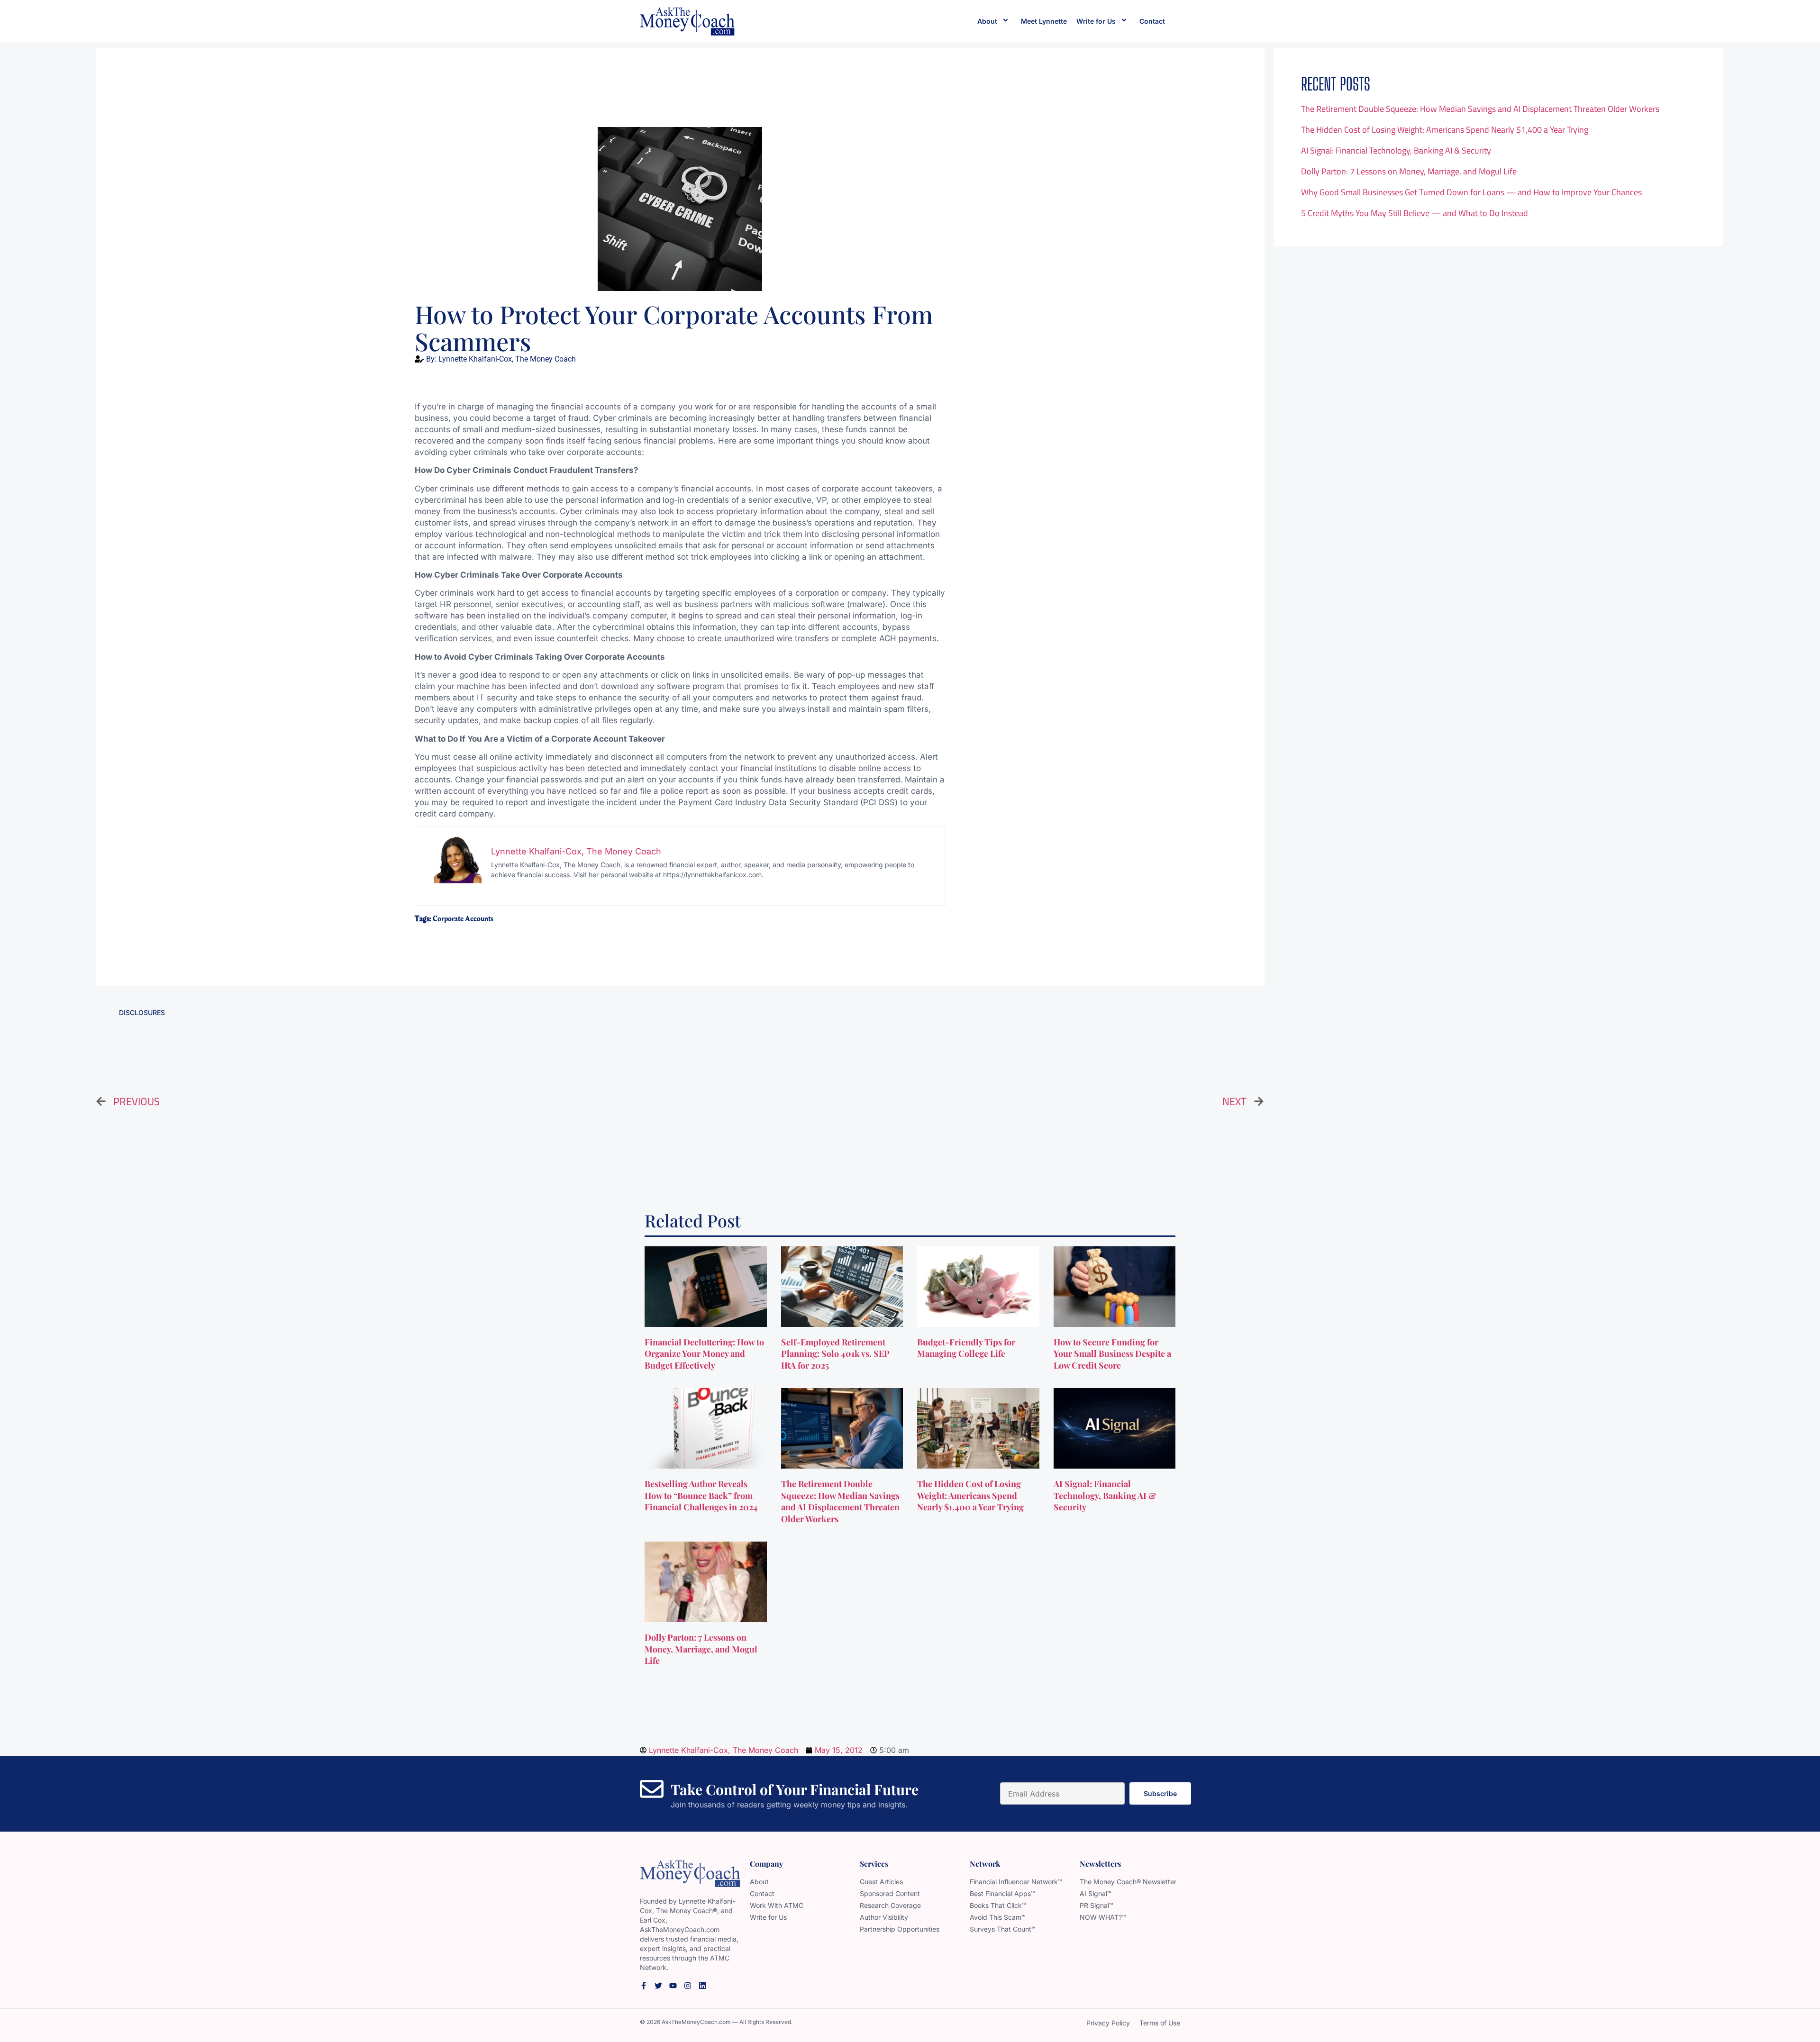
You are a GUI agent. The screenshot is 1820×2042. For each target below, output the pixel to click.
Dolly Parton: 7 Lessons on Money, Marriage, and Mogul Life (1409, 171)
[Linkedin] (702, 1986)
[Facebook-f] (644, 1986)
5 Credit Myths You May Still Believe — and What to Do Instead (1415, 213)
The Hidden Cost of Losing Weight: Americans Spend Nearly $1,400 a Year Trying (1445, 130)
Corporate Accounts (463, 919)
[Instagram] (688, 1986)
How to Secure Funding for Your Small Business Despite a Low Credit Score (1112, 1354)
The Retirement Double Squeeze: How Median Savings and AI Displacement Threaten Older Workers (1480, 109)
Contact (1152, 21)
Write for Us (1096, 21)
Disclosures (142, 1012)
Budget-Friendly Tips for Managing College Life (966, 1348)
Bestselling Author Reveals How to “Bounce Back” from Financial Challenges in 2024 (702, 1496)
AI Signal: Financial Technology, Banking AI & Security (1396, 150)
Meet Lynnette (1044, 21)
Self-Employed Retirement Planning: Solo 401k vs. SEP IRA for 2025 (835, 1354)
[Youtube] (673, 1986)
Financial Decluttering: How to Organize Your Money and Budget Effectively (704, 1354)
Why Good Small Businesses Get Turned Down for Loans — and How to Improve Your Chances (1471, 192)
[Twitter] (658, 1986)
